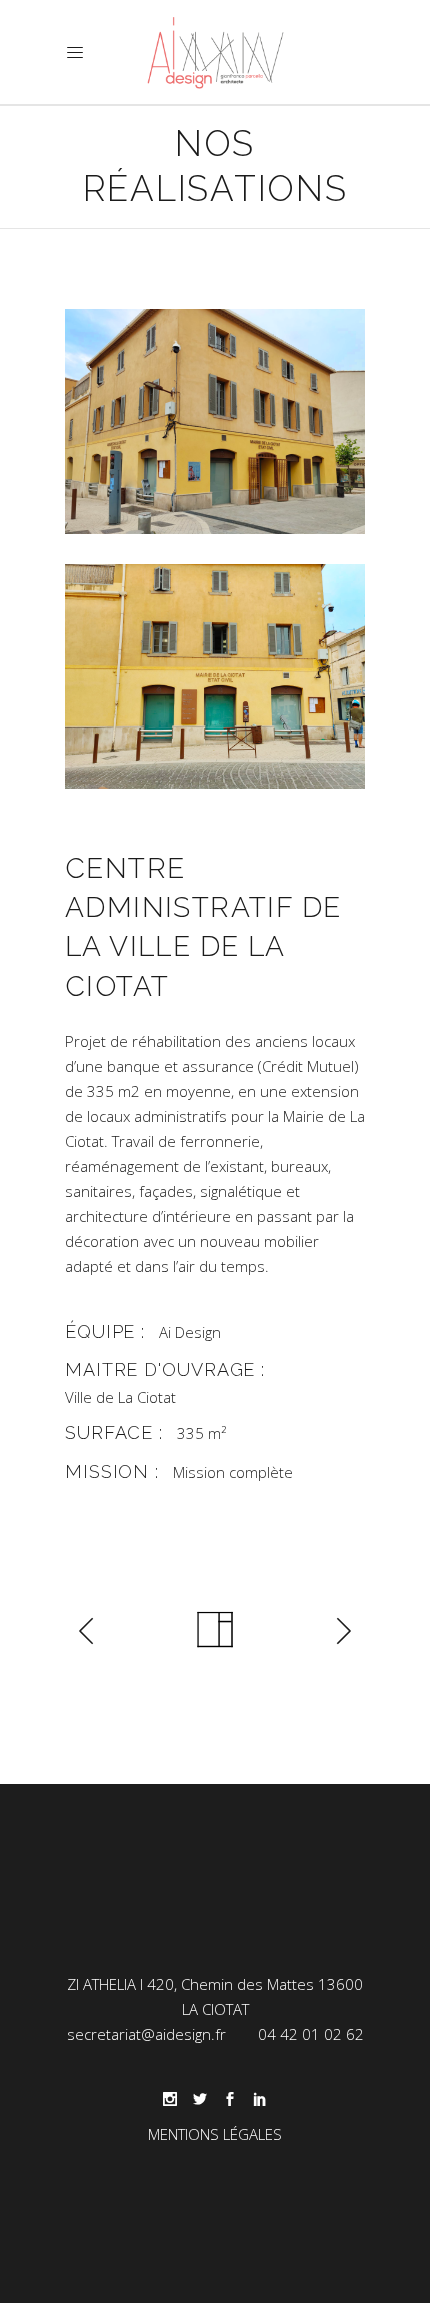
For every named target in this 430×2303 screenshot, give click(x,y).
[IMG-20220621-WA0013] (215, 421)
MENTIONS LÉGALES (215, 2134)
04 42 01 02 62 (311, 2034)
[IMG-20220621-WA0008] (215, 676)
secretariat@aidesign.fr (146, 2034)
